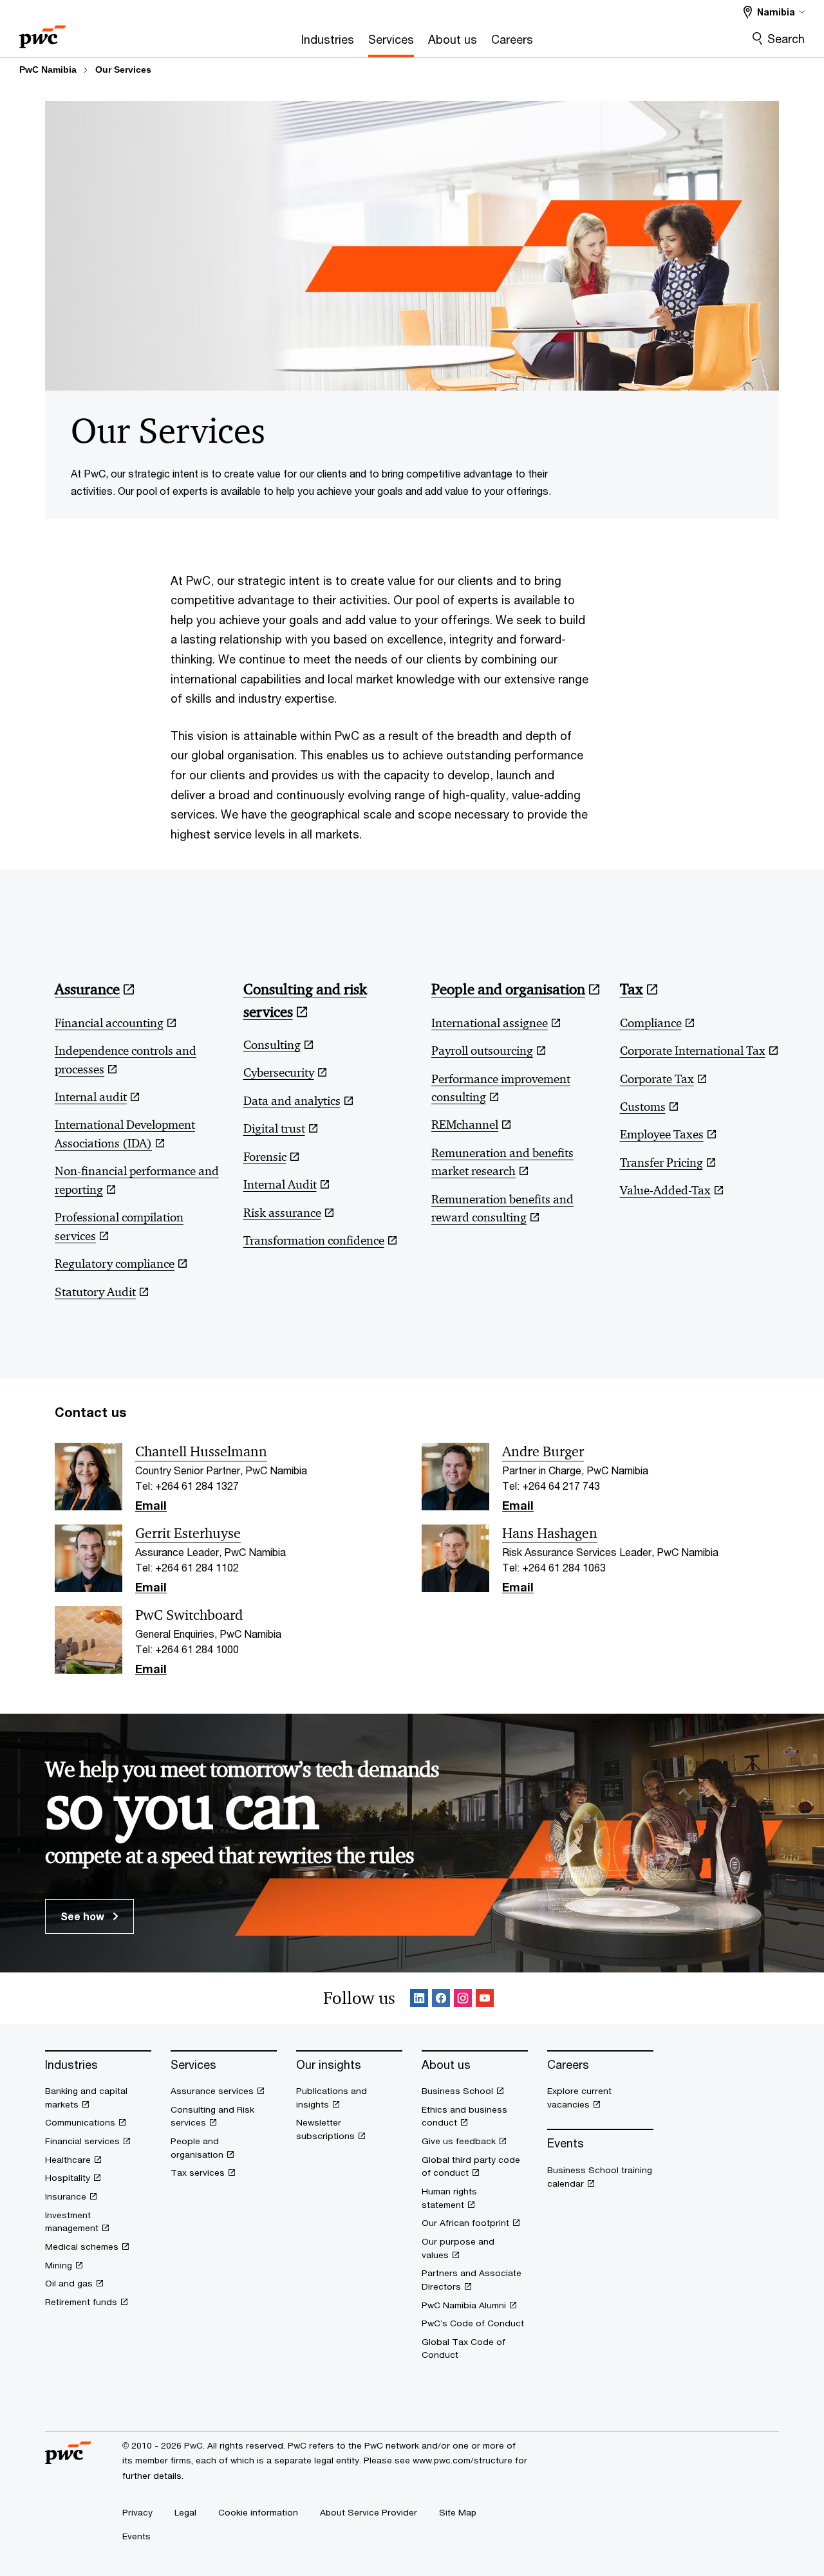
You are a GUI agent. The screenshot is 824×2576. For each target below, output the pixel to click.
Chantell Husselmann (201, 1452)
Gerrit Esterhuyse (188, 1534)
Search (786, 39)
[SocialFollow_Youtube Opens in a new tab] (485, 1999)
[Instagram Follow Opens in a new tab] (463, 1999)
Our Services (123, 69)
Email (151, 1506)
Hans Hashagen (550, 1534)
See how (84, 1916)
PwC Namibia (48, 69)
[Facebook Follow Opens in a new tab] (441, 1999)
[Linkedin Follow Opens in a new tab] (419, 1999)
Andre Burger (543, 1452)
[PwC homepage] (42, 32)
